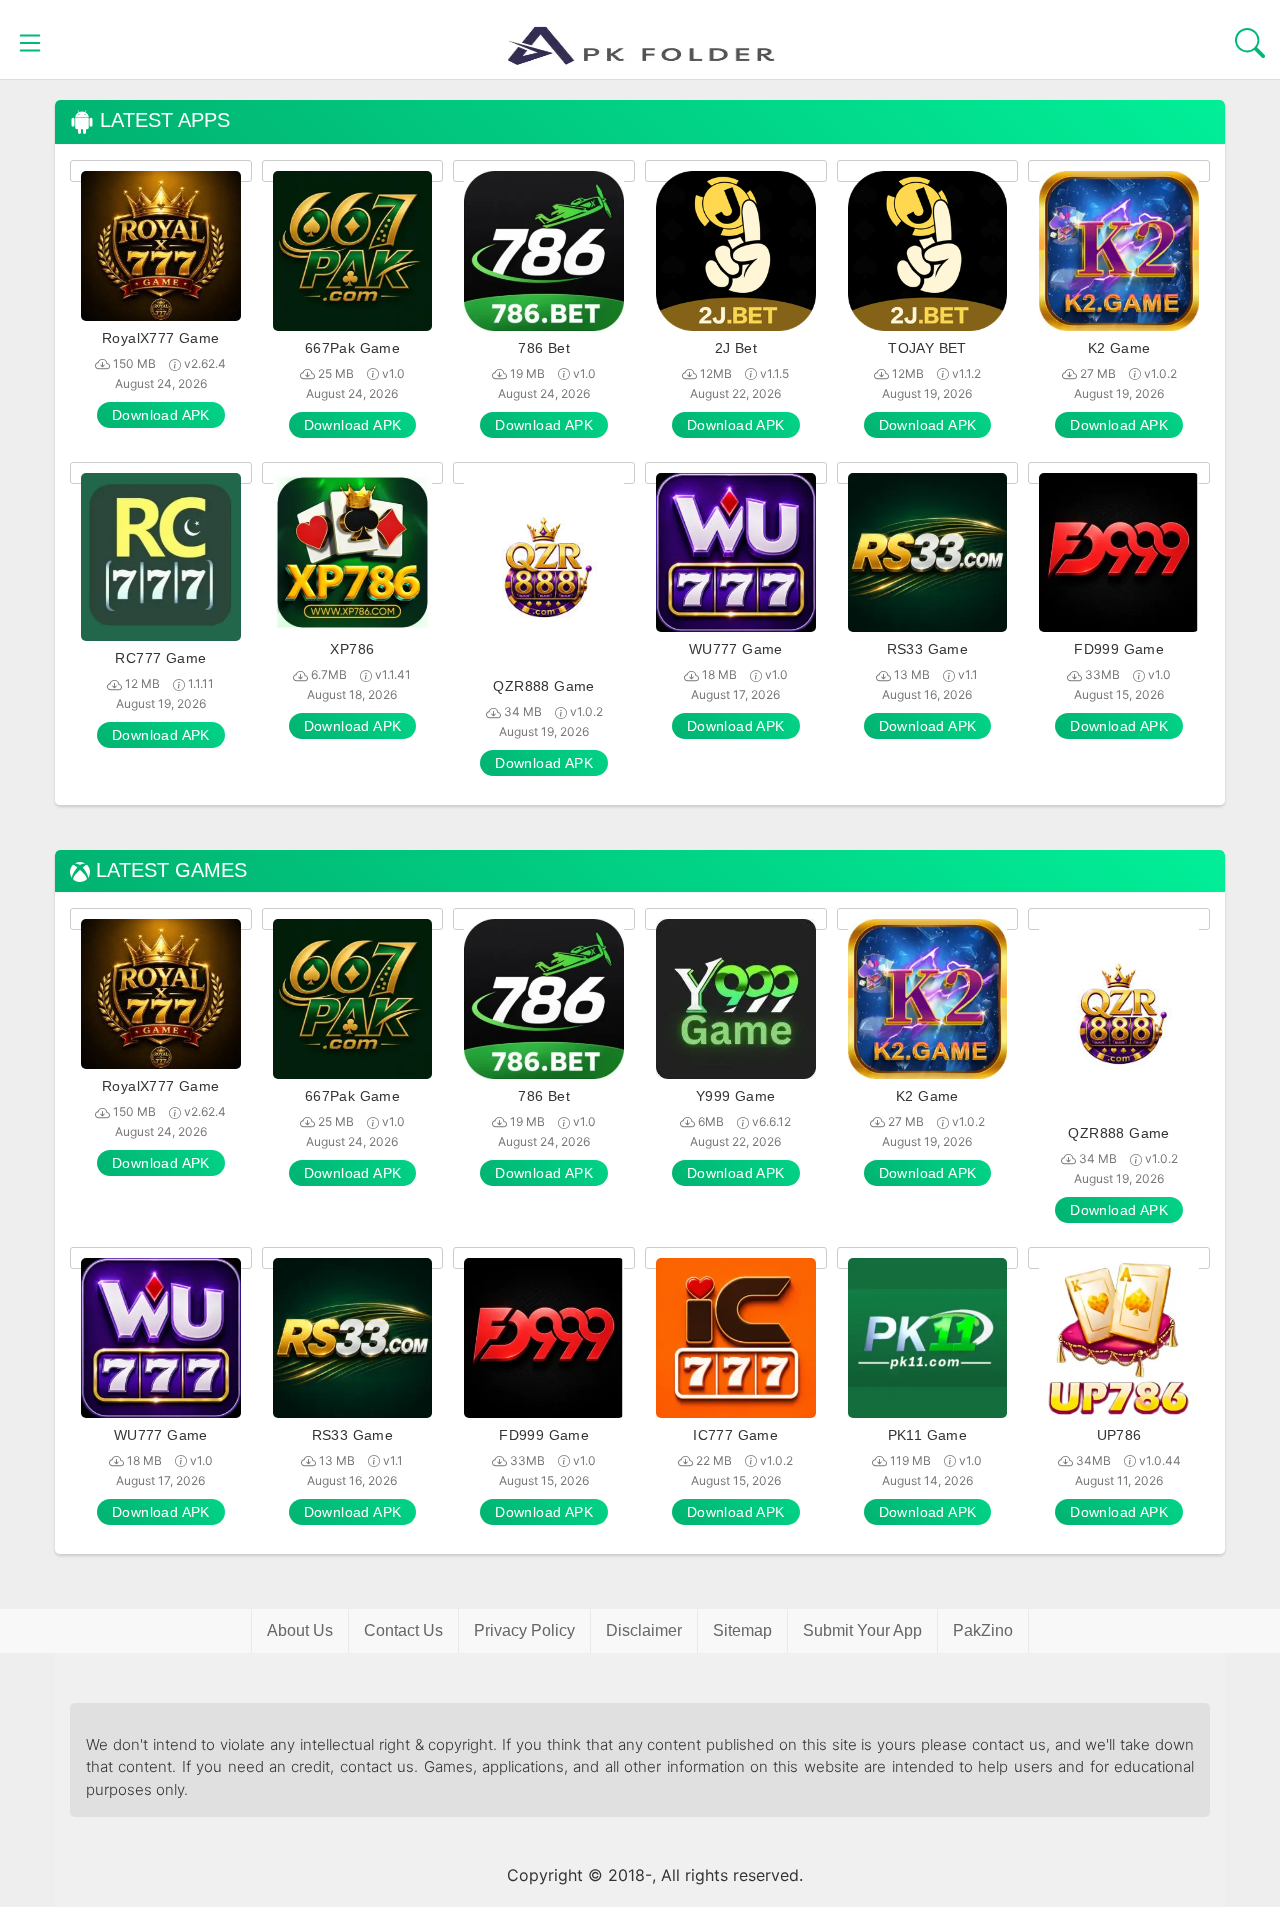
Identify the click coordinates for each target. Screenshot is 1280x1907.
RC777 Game (160, 658)
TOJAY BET (927, 348)
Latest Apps (162, 120)
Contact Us (403, 1630)
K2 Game (1119, 348)
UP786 (1119, 1435)
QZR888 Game (543, 686)
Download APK (161, 415)
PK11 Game (928, 1435)
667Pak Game (352, 348)
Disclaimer (644, 1630)
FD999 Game (1119, 649)
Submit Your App (862, 1630)
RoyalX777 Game (161, 338)
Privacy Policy (524, 1630)
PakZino (983, 1630)
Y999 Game (736, 1096)
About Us (300, 1630)
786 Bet (544, 348)
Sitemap (742, 1630)
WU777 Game (736, 649)
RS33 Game (928, 649)
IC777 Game (735, 1435)
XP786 (352, 649)
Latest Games (168, 870)
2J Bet (736, 348)
